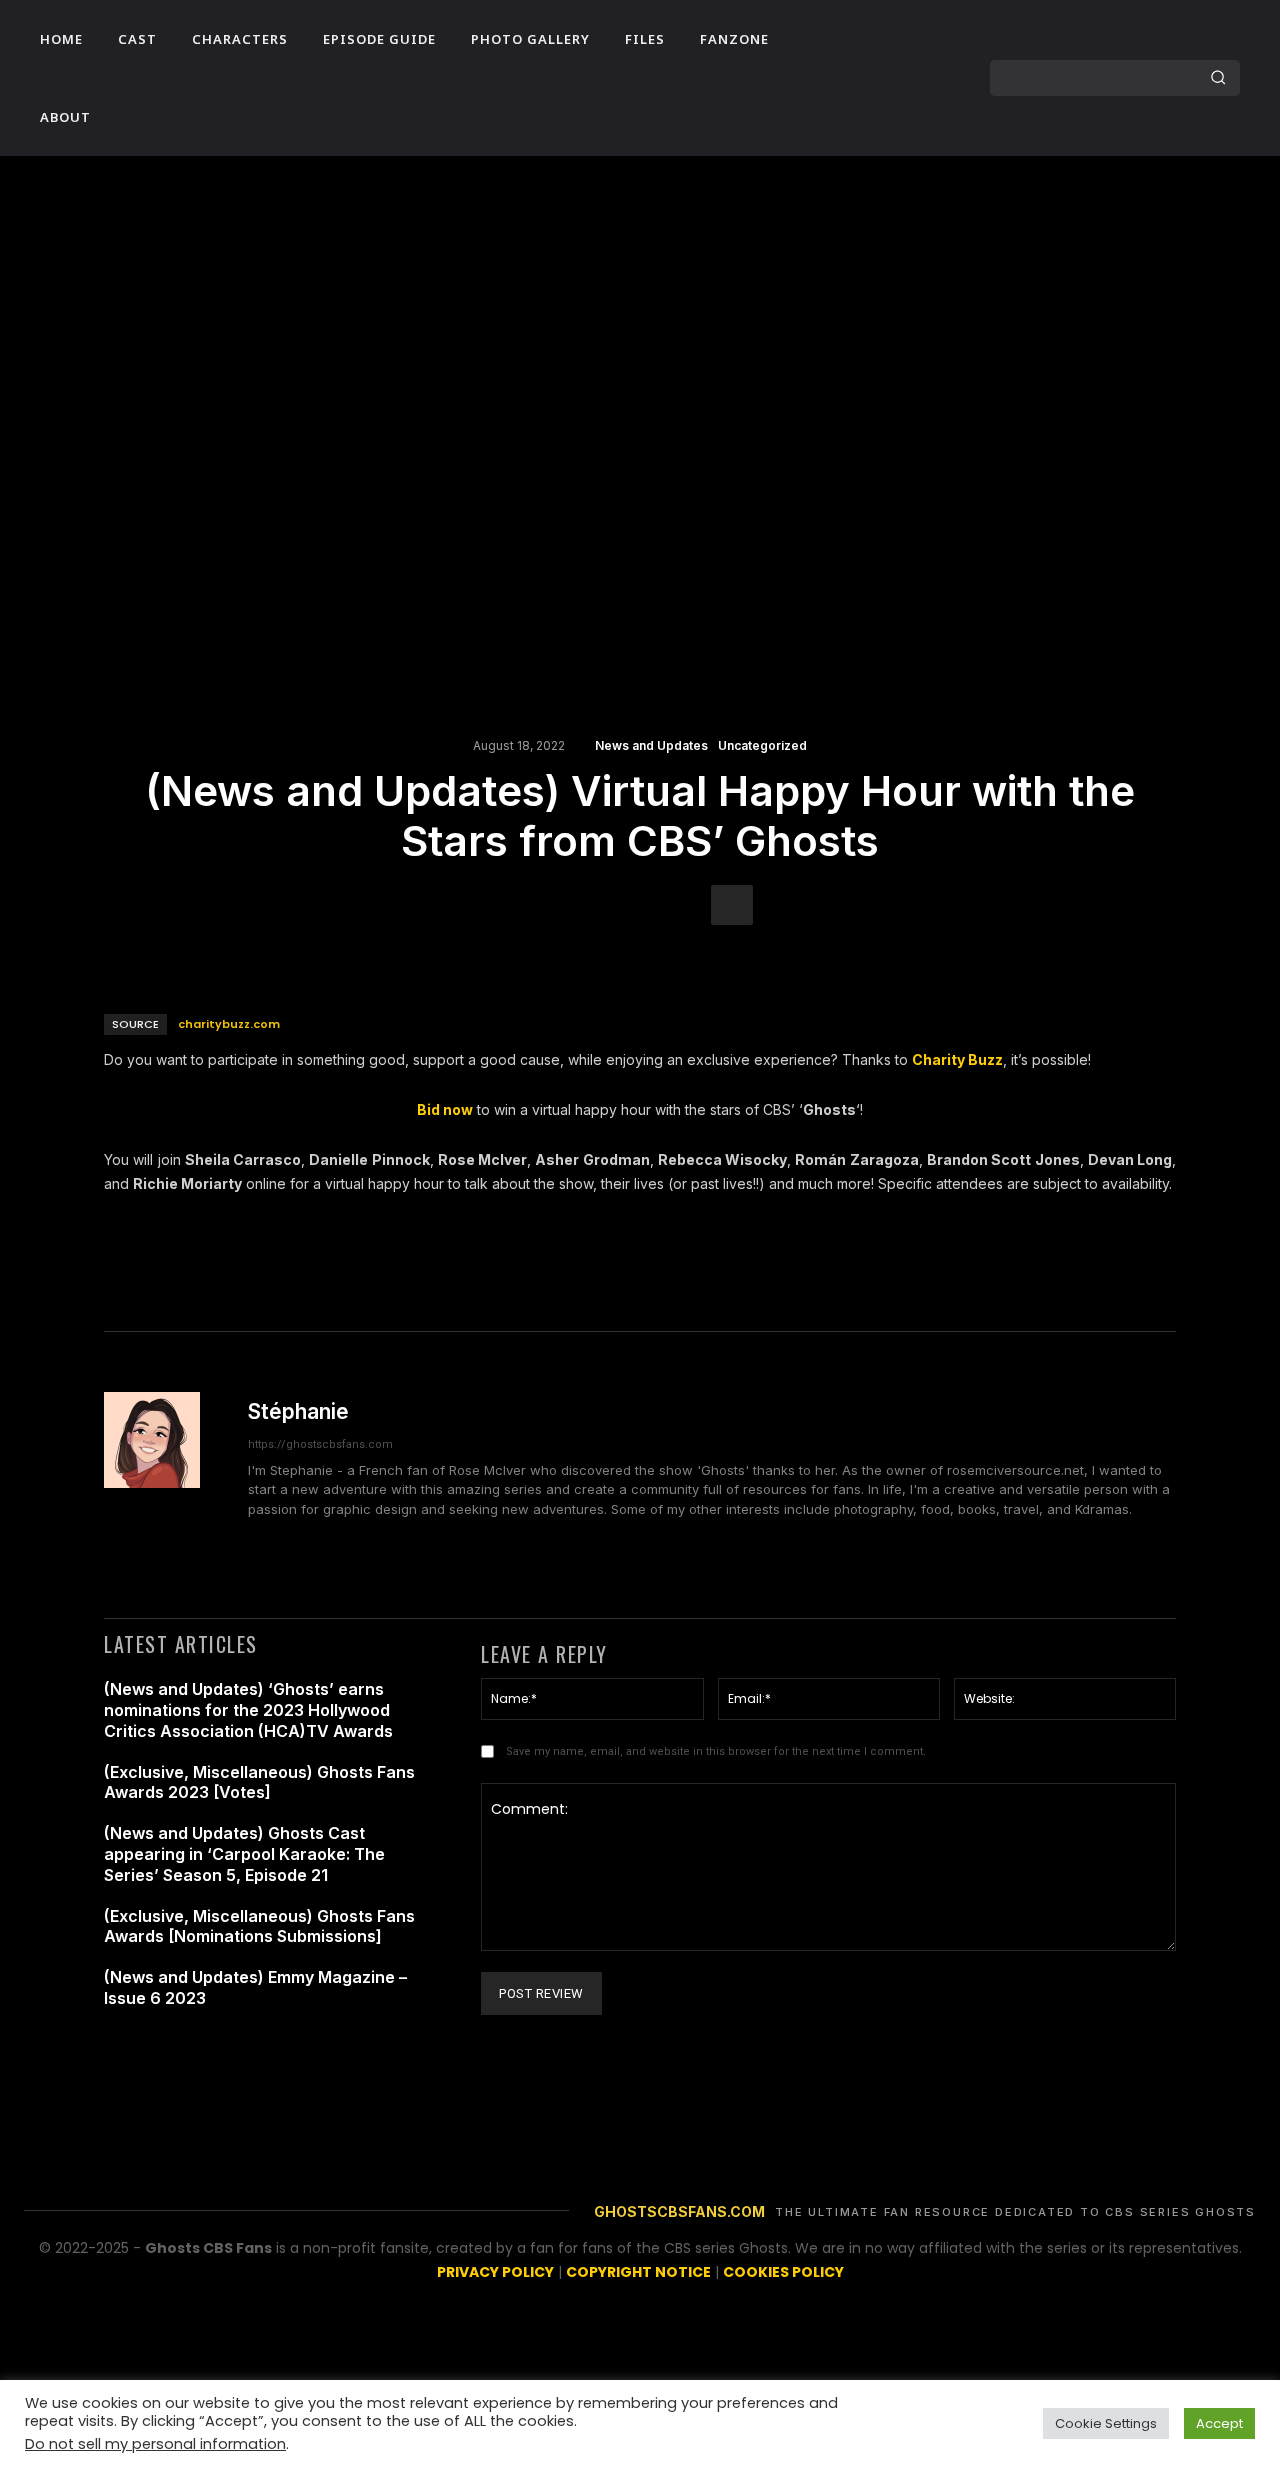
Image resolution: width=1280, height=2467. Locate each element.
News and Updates (651, 746)
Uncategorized (762, 746)
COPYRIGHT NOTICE (638, 2272)
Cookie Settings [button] (1106, 2423)
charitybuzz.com (229, 1024)
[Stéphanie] (164, 1475)
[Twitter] (914, 59)
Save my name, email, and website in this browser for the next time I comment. (716, 1751)
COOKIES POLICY (783, 2272)
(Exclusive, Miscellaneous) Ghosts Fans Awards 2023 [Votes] (259, 1782)
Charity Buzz (957, 1059)
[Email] (639, 905)
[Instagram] (876, 59)
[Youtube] (838, 97)
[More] (732, 905)
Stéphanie (298, 1411)
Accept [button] (1219, 2423)
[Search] (1218, 78)
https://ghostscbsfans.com (320, 1444)
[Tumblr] (685, 905)
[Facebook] (838, 59)
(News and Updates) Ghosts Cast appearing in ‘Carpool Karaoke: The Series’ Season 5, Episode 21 (244, 1854)
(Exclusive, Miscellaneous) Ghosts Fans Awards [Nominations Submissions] (259, 1926)
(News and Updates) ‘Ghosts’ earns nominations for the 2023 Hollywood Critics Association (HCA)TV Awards (248, 1710)
